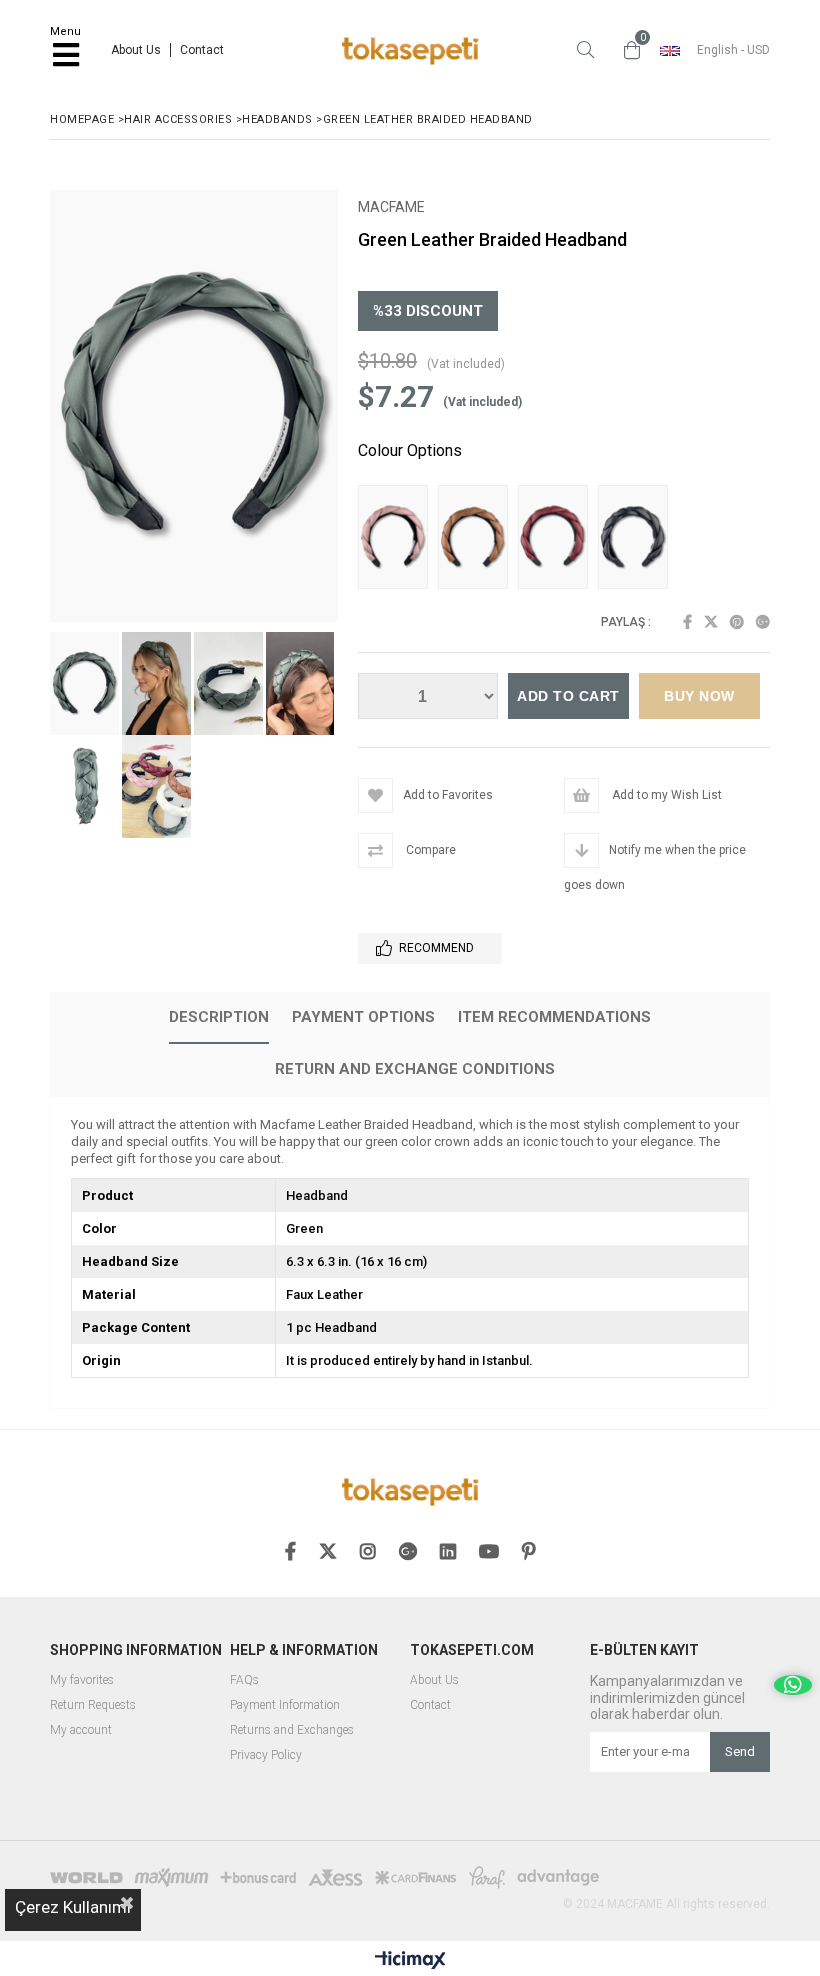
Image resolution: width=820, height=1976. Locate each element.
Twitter (711, 622)
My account (81, 1730)
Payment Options (363, 1017)
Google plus (763, 622)
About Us (136, 50)
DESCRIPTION (219, 1017)
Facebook (687, 622)
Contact (202, 50)
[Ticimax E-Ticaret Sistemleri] (410, 1961)
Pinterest (737, 622)
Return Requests (93, 1705)
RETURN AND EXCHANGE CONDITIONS (415, 1069)
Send (740, 1751)
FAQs (244, 1680)
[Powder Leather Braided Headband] (398, 539)
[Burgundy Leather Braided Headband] (558, 539)
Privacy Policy (266, 1755)
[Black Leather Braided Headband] (638, 539)
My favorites (82, 1680)
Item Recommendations (554, 1017)
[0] (627, 50)
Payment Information (285, 1705)
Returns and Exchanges (292, 1730)
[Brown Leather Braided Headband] (478, 539)
